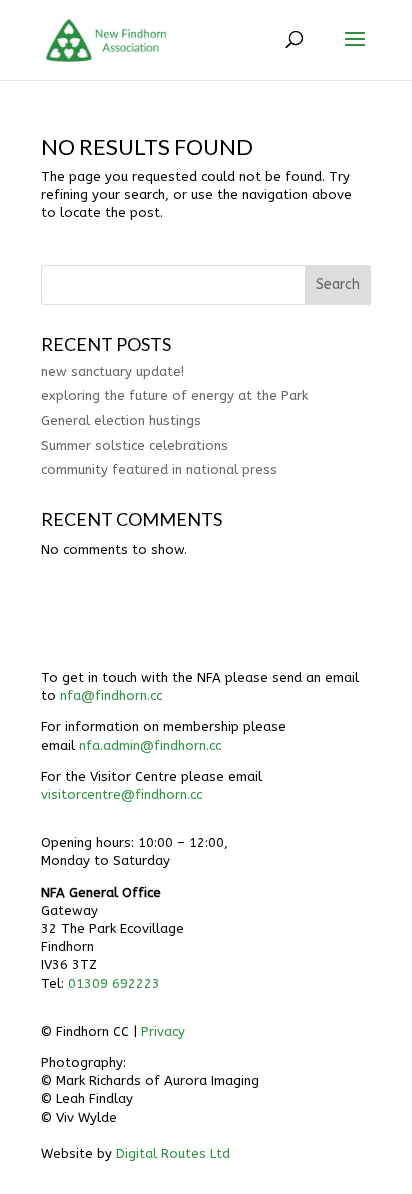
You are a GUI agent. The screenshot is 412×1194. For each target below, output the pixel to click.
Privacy (163, 1031)
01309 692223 (114, 983)
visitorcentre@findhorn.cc (121, 794)
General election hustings (121, 420)
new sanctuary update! (112, 371)
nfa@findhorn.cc (111, 695)
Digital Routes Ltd (173, 1153)
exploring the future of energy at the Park (174, 395)
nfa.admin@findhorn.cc (150, 745)
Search (338, 284)
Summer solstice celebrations (134, 445)
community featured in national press (159, 469)
